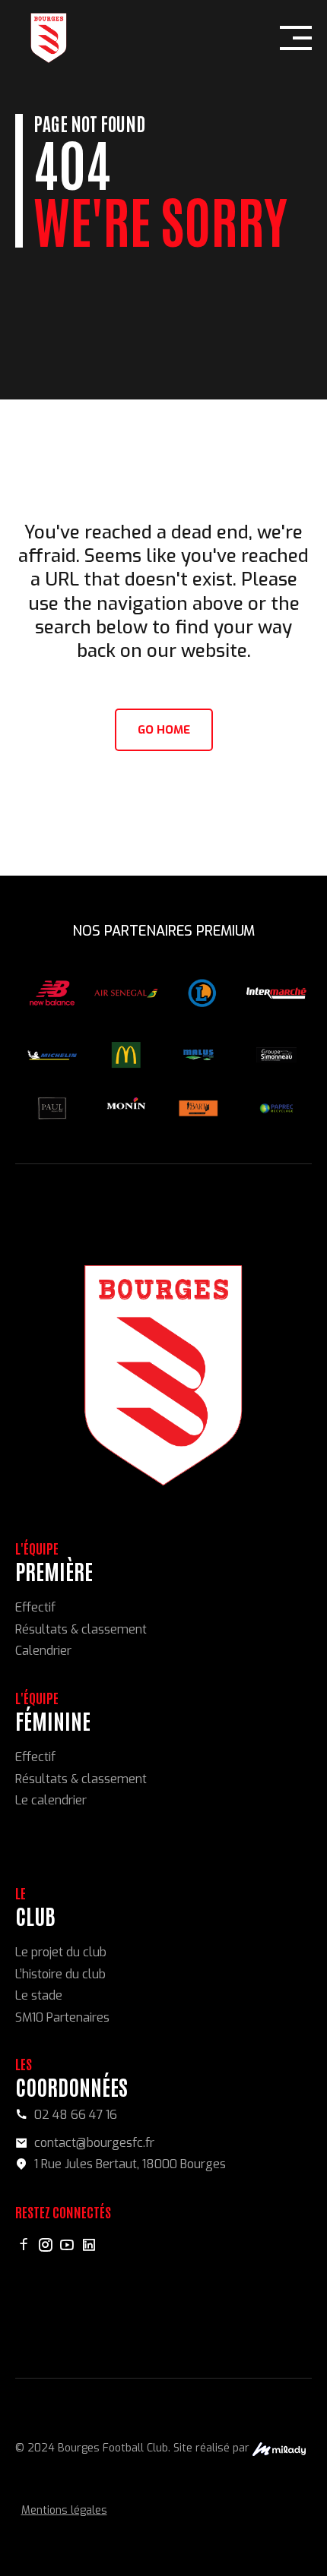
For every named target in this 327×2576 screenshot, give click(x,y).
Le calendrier (51, 1800)
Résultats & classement (81, 1629)
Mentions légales (64, 2510)
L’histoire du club (60, 1974)
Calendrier (43, 1651)
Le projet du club (61, 1952)
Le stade (39, 1995)
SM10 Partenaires (62, 2017)
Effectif (35, 1607)
